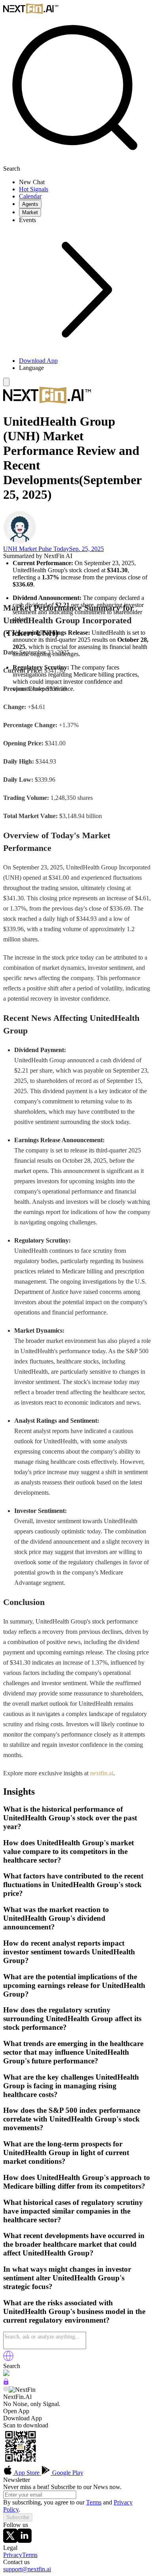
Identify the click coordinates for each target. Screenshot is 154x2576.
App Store (27, 2473)
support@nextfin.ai (27, 2569)
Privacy (13, 2555)
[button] (85, 368)
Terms (94, 2502)
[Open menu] (6, 382)
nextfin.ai (102, 1773)
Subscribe (18, 2517)
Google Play (67, 2473)
